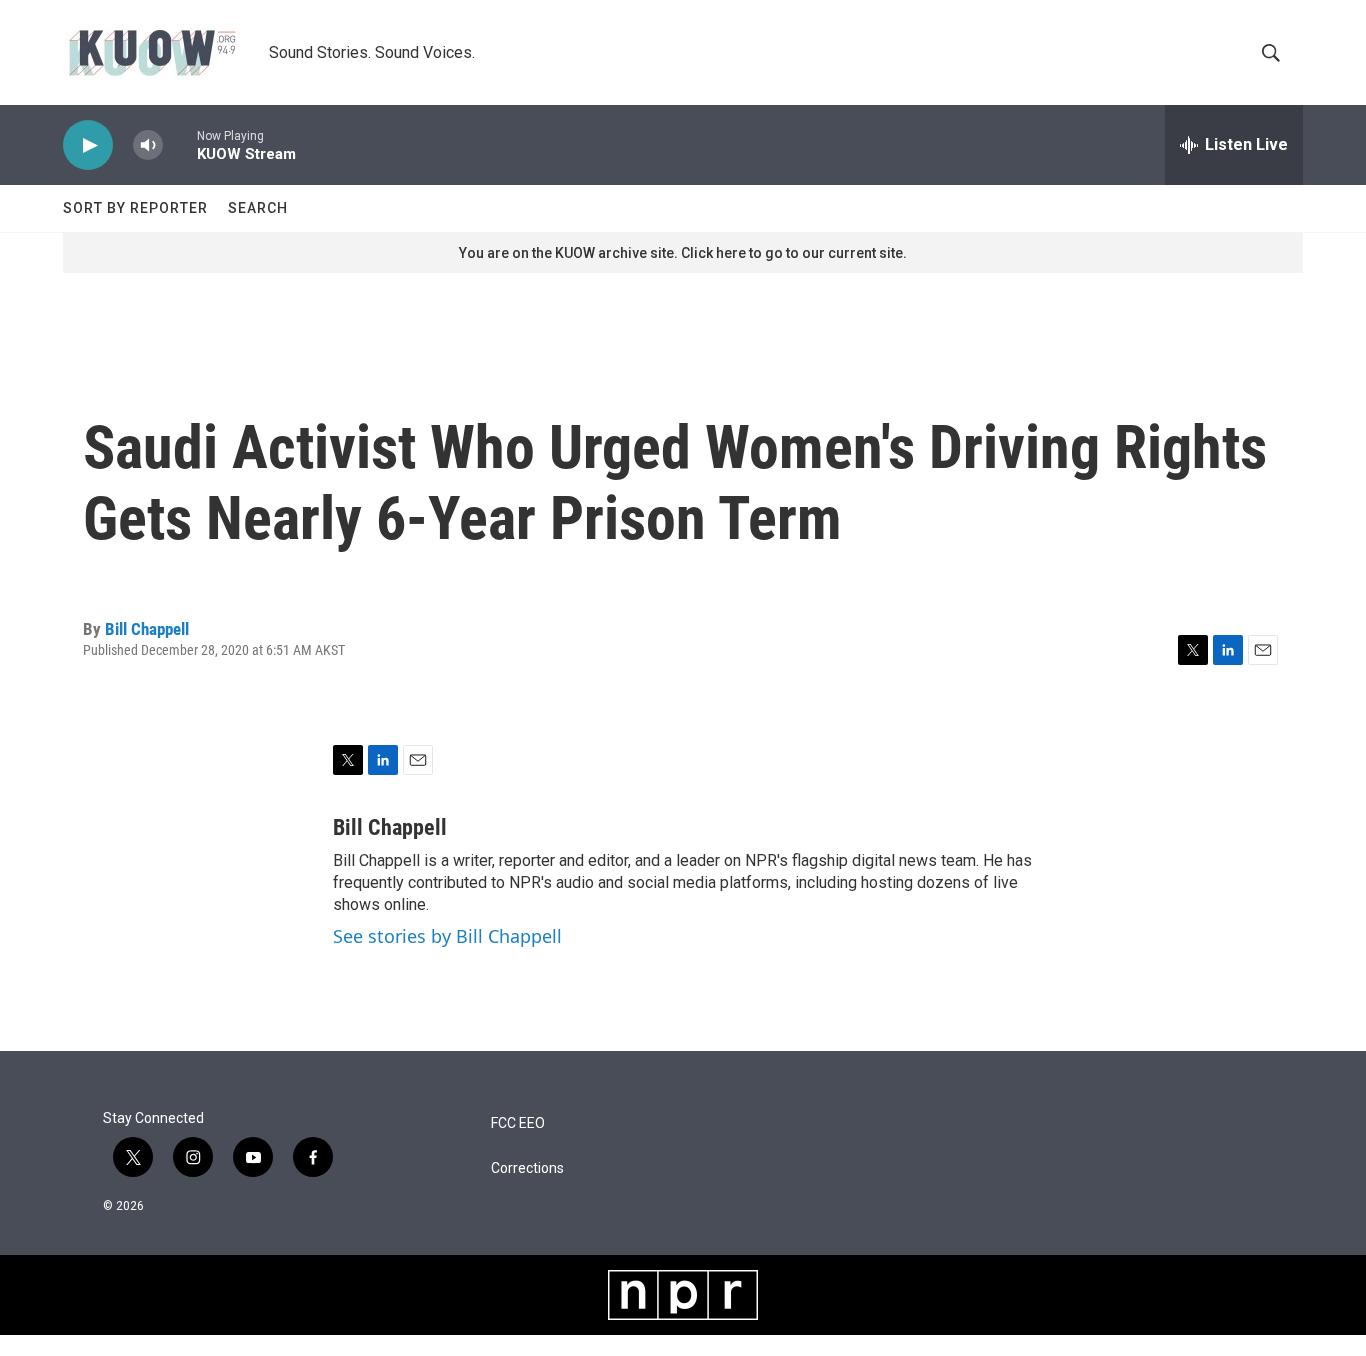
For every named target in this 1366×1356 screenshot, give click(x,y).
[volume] (148, 145)
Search (258, 208)
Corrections (527, 1168)
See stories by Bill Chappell (447, 936)
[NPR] (683, 1295)
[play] (88, 145)
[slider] (180, 144)
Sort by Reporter (135, 208)
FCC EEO (518, 1123)
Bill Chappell (147, 629)
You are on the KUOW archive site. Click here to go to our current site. (683, 253)
